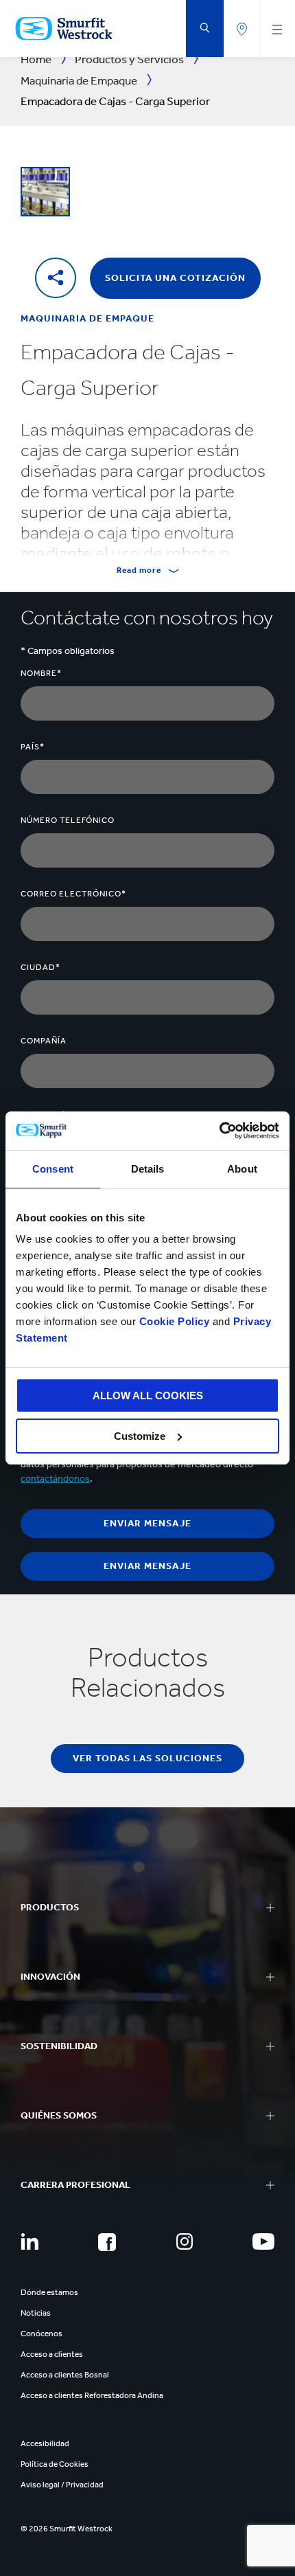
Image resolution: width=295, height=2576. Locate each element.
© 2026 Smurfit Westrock (67, 2529)
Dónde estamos (49, 2292)
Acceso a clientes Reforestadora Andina (92, 2395)
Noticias (36, 2313)
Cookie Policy (175, 1321)
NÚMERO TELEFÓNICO (68, 820)
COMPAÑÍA (44, 1041)
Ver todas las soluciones (147, 1758)
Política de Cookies (55, 2464)
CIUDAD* (40, 967)
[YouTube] (263, 2241)
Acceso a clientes (52, 2354)
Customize (140, 1436)
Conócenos (42, 2334)
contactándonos (55, 1479)
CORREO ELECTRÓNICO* (73, 894)
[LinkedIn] (29, 2241)
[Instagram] (185, 2241)
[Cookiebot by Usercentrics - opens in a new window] (219, 1131)
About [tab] (242, 1169)
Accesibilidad (45, 2443)
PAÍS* (33, 747)
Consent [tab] (53, 1169)
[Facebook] (107, 2242)
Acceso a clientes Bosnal (65, 2375)
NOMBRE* (41, 673)
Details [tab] (148, 1169)
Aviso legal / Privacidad (62, 2485)
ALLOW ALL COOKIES (148, 1396)
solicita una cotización (175, 278)
